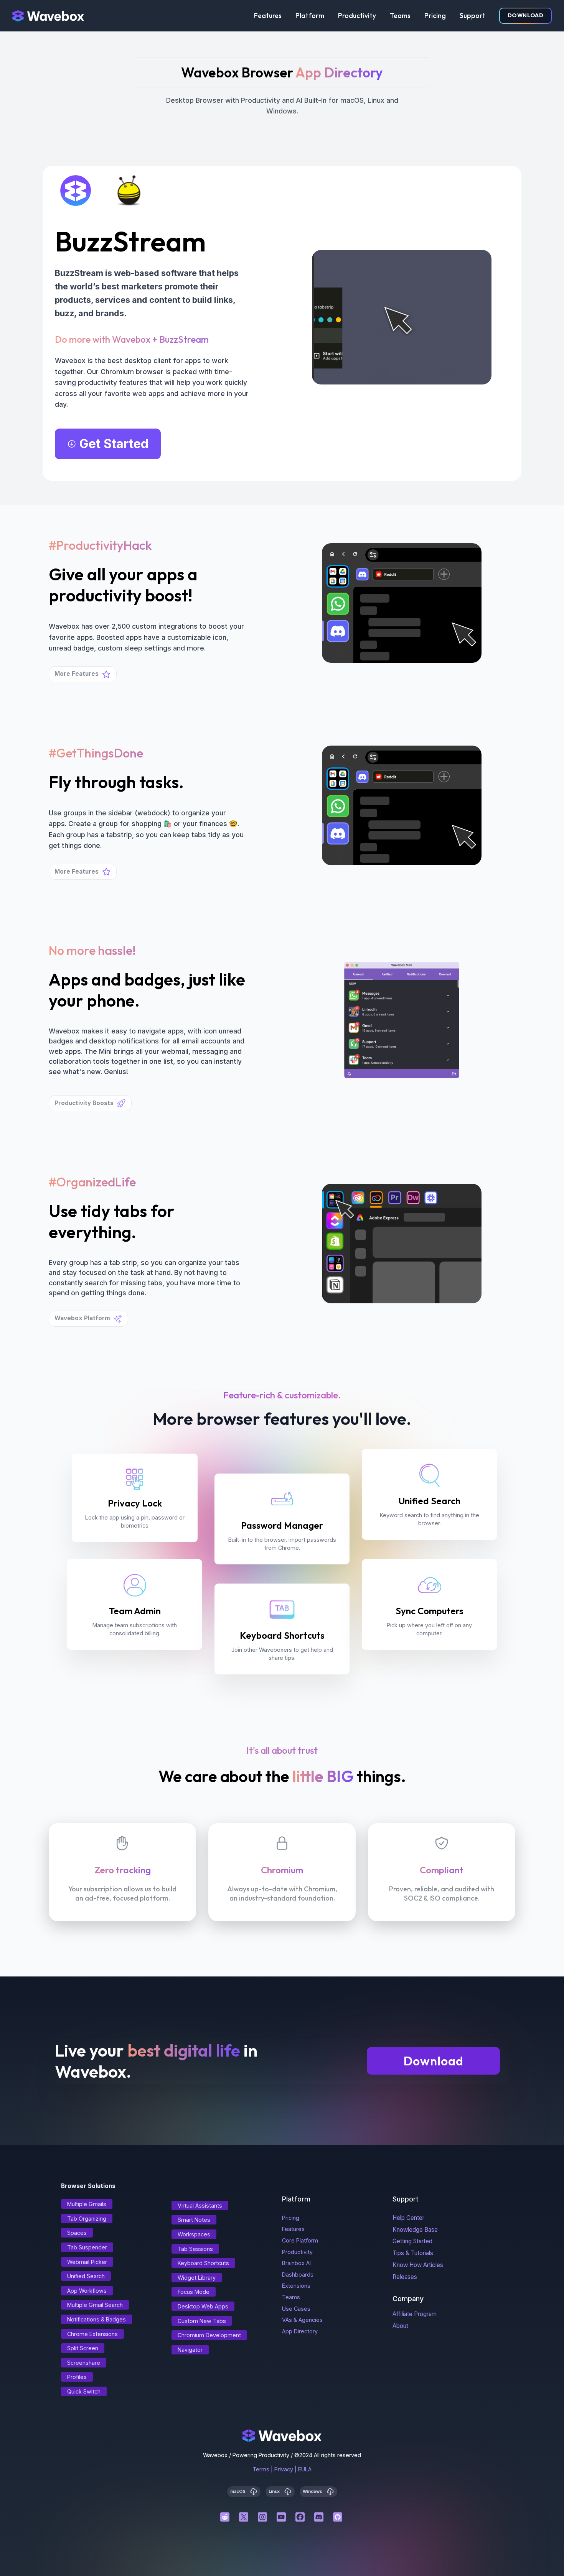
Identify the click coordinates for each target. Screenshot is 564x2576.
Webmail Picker (87, 2262)
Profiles (77, 2377)
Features (268, 16)
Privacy (284, 2469)
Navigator (190, 2350)
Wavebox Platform (82, 1318)
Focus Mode (194, 2292)
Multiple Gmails (87, 2204)
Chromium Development (209, 2335)
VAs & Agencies (302, 2320)
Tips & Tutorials (413, 2253)
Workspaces (194, 2234)
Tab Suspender (87, 2247)
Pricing (435, 16)
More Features (77, 674)
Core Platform (300, 2240)
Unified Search (86, 2276)
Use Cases (296, 2309)
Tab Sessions (195, 2249)
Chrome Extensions (92, 2334)
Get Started (114, 444)
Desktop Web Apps (203, 2306)
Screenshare (84, 2363)
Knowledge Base (415, 2230)
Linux (275, 2491)
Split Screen (83, 2348)
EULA (305, 2469)
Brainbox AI (296, 2263)
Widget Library (197, 2278)
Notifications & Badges (96, 2319)
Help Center (408, 2218)
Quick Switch (84, 2391)
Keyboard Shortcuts (203, 2263)
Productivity (357, 16)
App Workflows (87, 2291)
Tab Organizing (87, 2219)
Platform (310, 16)
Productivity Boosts (84, 1103)
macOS (238, 2491)
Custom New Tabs (202, 2321)
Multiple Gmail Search (95, 2305)
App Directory (300, 2331)
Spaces (77, 2233)
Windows (313, 2491)
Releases (405, 2277)
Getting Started (412, 2241)
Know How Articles (418, 2265)
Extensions (296, 2286)
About (400, 2326)
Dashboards (298, 2275)
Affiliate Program (415, 2314)
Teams (400, 16)
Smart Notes (194, 2220)
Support (472, 16)
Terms (261, 2469)
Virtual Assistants (200, 2206)
